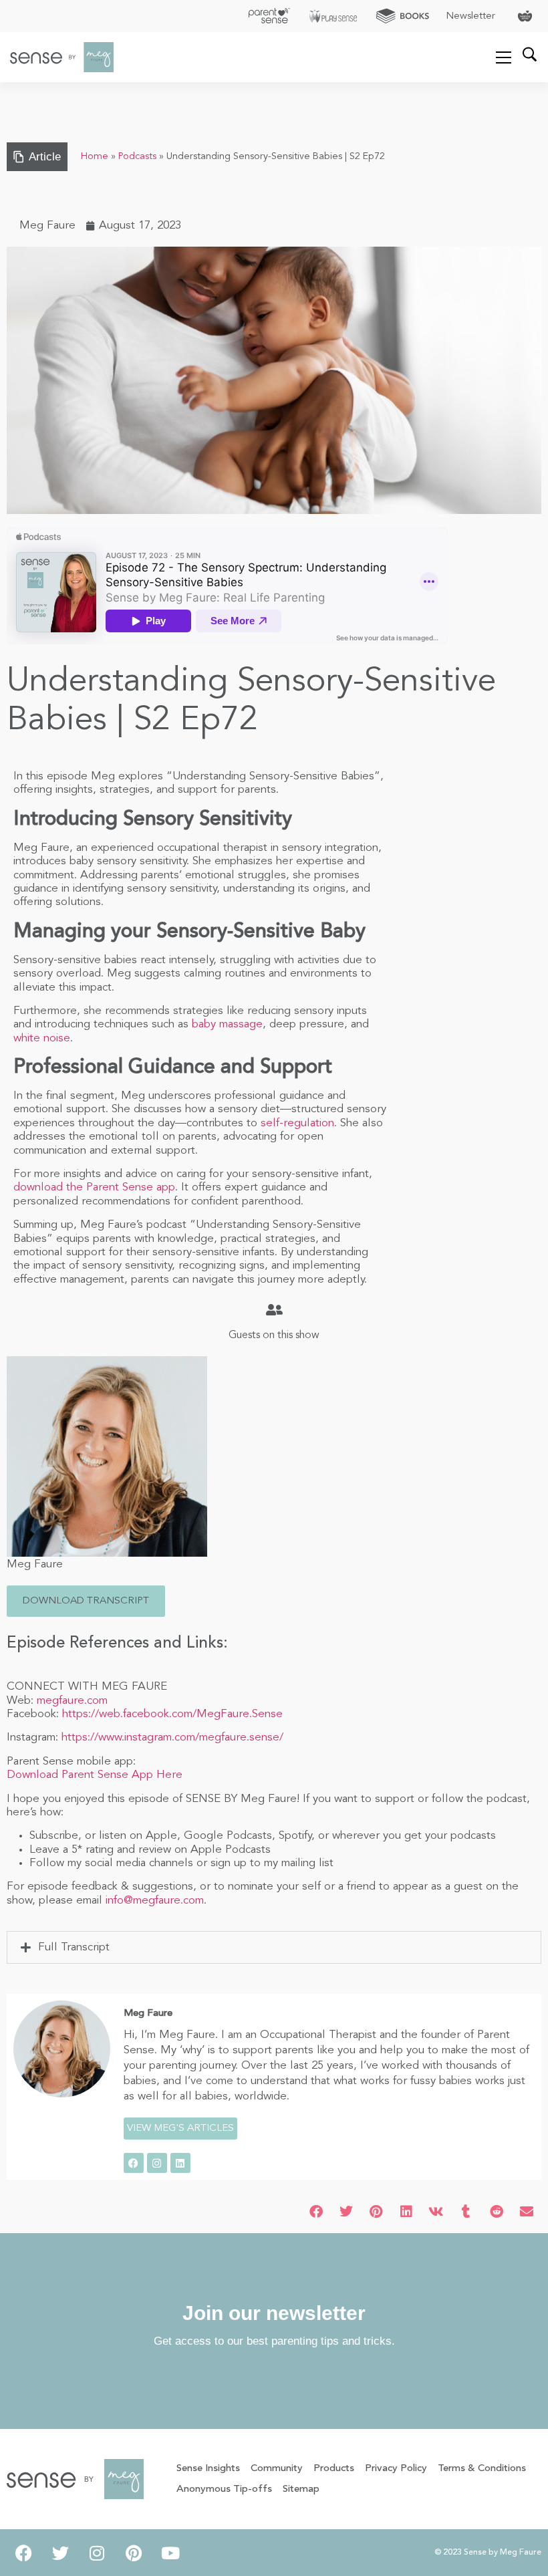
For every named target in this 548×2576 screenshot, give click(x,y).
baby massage (227, 1024)
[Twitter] (60, 2553)
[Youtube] (170, 2553)
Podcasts (137, 157)
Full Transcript (74, 1947)
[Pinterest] (134, 2553)
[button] (86, 1601)
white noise (42, 1038)
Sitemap (301, 2489)
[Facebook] (134, 2163)
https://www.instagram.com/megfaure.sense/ (172, 1737)
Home (95, 157)
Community (277, 2469)
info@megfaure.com (155, 1901)
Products (334, 2469)
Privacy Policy (396, 2469)
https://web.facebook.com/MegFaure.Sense (172, 1714)
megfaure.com (72, 1701)
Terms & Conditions (482, 2469)
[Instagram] (157, 2163)
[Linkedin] (180, 2163)
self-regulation (297, 1123)
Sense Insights (208, 2469)
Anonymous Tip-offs (224, 2489)
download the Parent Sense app (94, 1187)
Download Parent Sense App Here (95, 1775)
